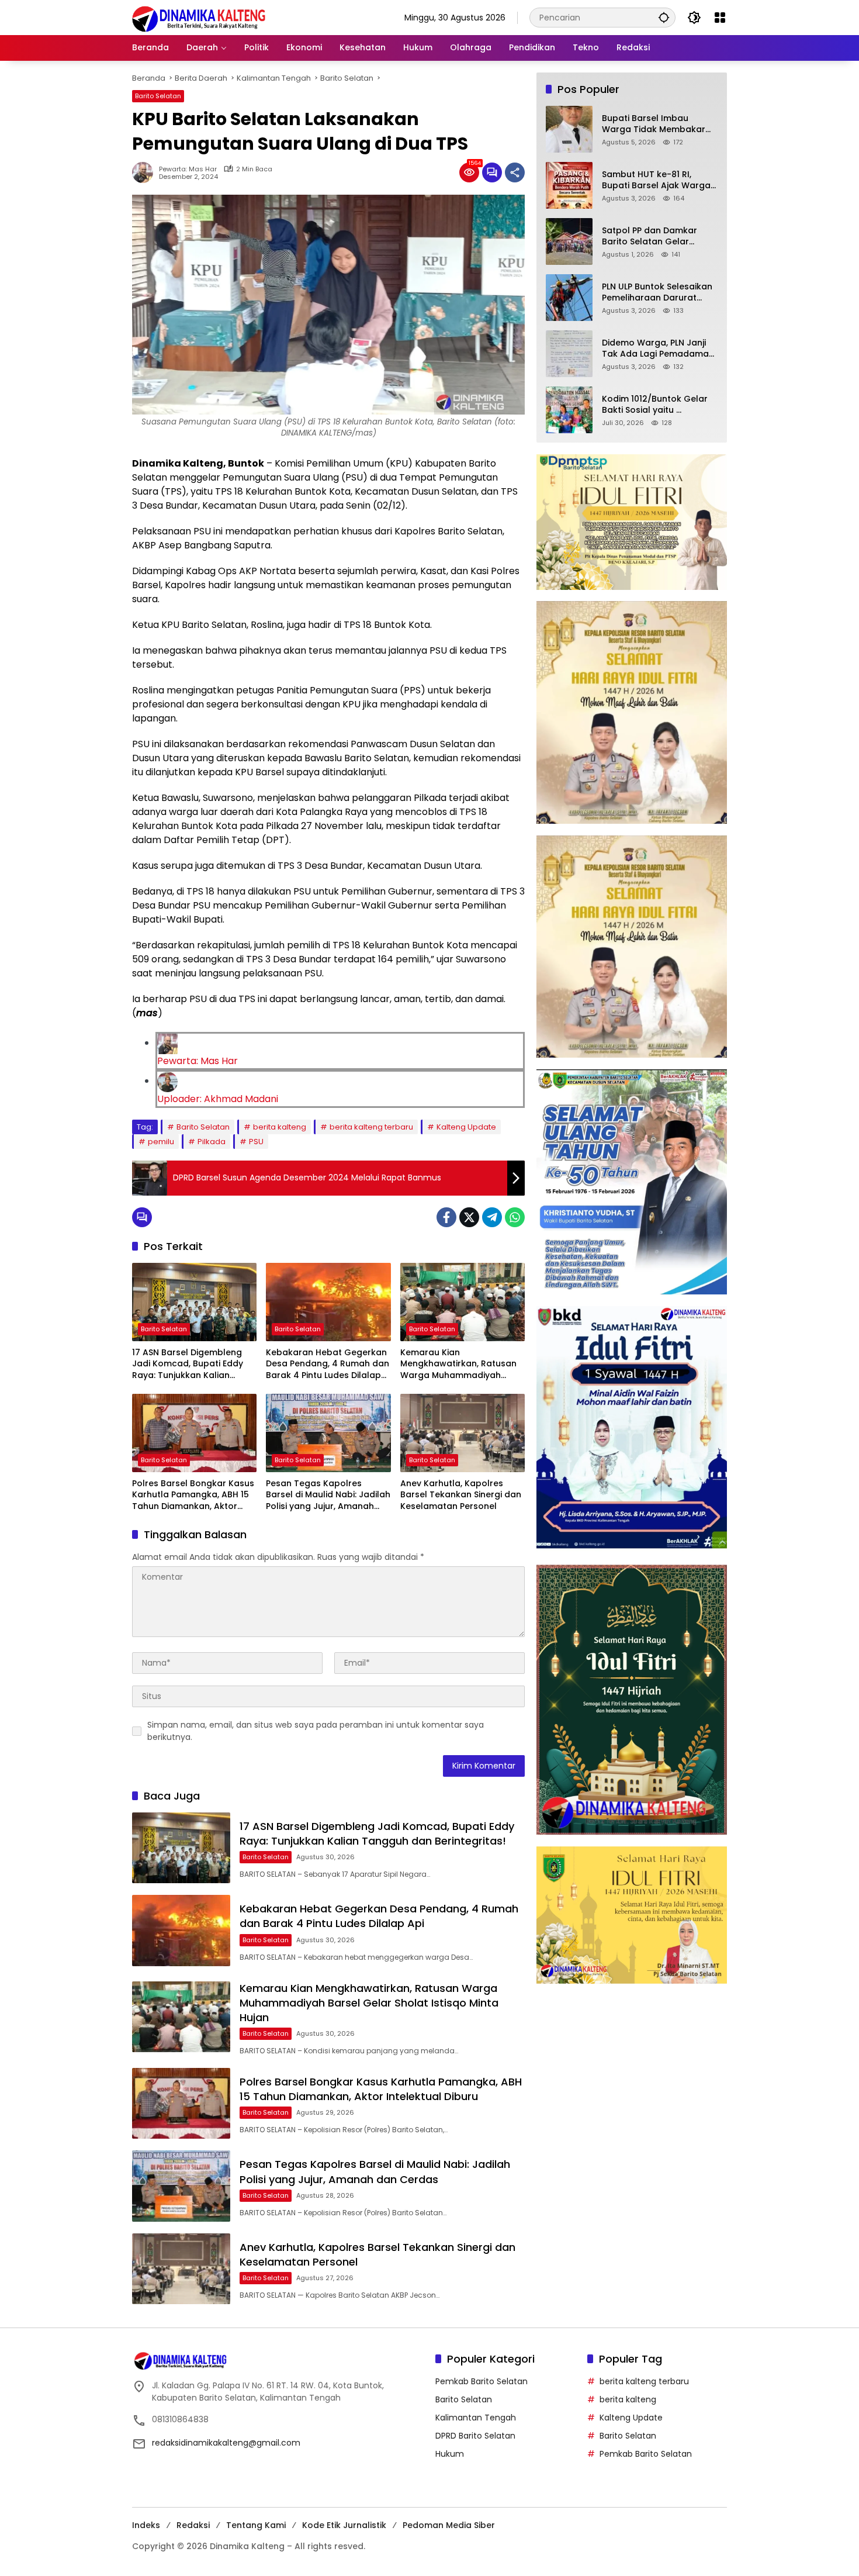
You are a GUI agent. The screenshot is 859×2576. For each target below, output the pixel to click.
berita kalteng (280, 1127)
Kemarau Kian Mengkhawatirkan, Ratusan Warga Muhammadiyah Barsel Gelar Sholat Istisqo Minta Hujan (458, 1364)
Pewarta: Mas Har (188, 169)
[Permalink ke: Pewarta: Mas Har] (146, 172)
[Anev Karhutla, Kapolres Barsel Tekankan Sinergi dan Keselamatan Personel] (463, 1433)
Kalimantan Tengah (476, 2418)
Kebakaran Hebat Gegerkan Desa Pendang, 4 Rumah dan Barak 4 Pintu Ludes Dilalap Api (328, 1364)
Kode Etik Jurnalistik (344, 2525)
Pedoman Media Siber (449, 2525)
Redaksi (193, 2525)
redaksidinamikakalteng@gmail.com (226, 2443)
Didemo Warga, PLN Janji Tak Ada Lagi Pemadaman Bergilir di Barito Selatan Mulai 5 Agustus (658, 349)
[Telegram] (492, 1217)
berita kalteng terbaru (371, 1127)
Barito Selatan (158, 96)
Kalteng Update (466, 1127)
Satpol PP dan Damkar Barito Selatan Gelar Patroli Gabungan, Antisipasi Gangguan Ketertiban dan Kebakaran (659, 236)
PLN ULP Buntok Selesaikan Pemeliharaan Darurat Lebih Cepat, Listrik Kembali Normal (659, 293)
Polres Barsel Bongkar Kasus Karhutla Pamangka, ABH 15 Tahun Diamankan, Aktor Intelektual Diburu (193, 1495)
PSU (256, 1142)
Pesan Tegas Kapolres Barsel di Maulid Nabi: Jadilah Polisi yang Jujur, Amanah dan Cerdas (328, 1495)
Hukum (450, 2454)
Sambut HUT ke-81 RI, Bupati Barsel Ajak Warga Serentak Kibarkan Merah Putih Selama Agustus (656, 180)
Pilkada (212, 1142)
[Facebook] (446, 1217)
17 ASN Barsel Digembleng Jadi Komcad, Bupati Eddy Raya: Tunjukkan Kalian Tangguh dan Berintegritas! (191, 1364)
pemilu (161, 1142)
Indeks (146, 2525)
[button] (664, 17)
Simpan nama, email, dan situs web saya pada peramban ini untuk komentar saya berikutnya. (316, 1731)
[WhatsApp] (515, 1217)
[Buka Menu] (720, 18)
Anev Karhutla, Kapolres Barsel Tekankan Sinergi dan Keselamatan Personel (461, 1495)
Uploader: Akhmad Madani (218, 1099)
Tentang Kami (256, 2525)
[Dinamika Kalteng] (199, 19)
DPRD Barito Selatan (475, 2436)
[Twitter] (469, 1217)
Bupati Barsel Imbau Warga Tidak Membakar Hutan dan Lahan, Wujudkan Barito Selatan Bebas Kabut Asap (654, 124)
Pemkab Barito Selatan (482, 2381)
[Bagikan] (515, 172)
